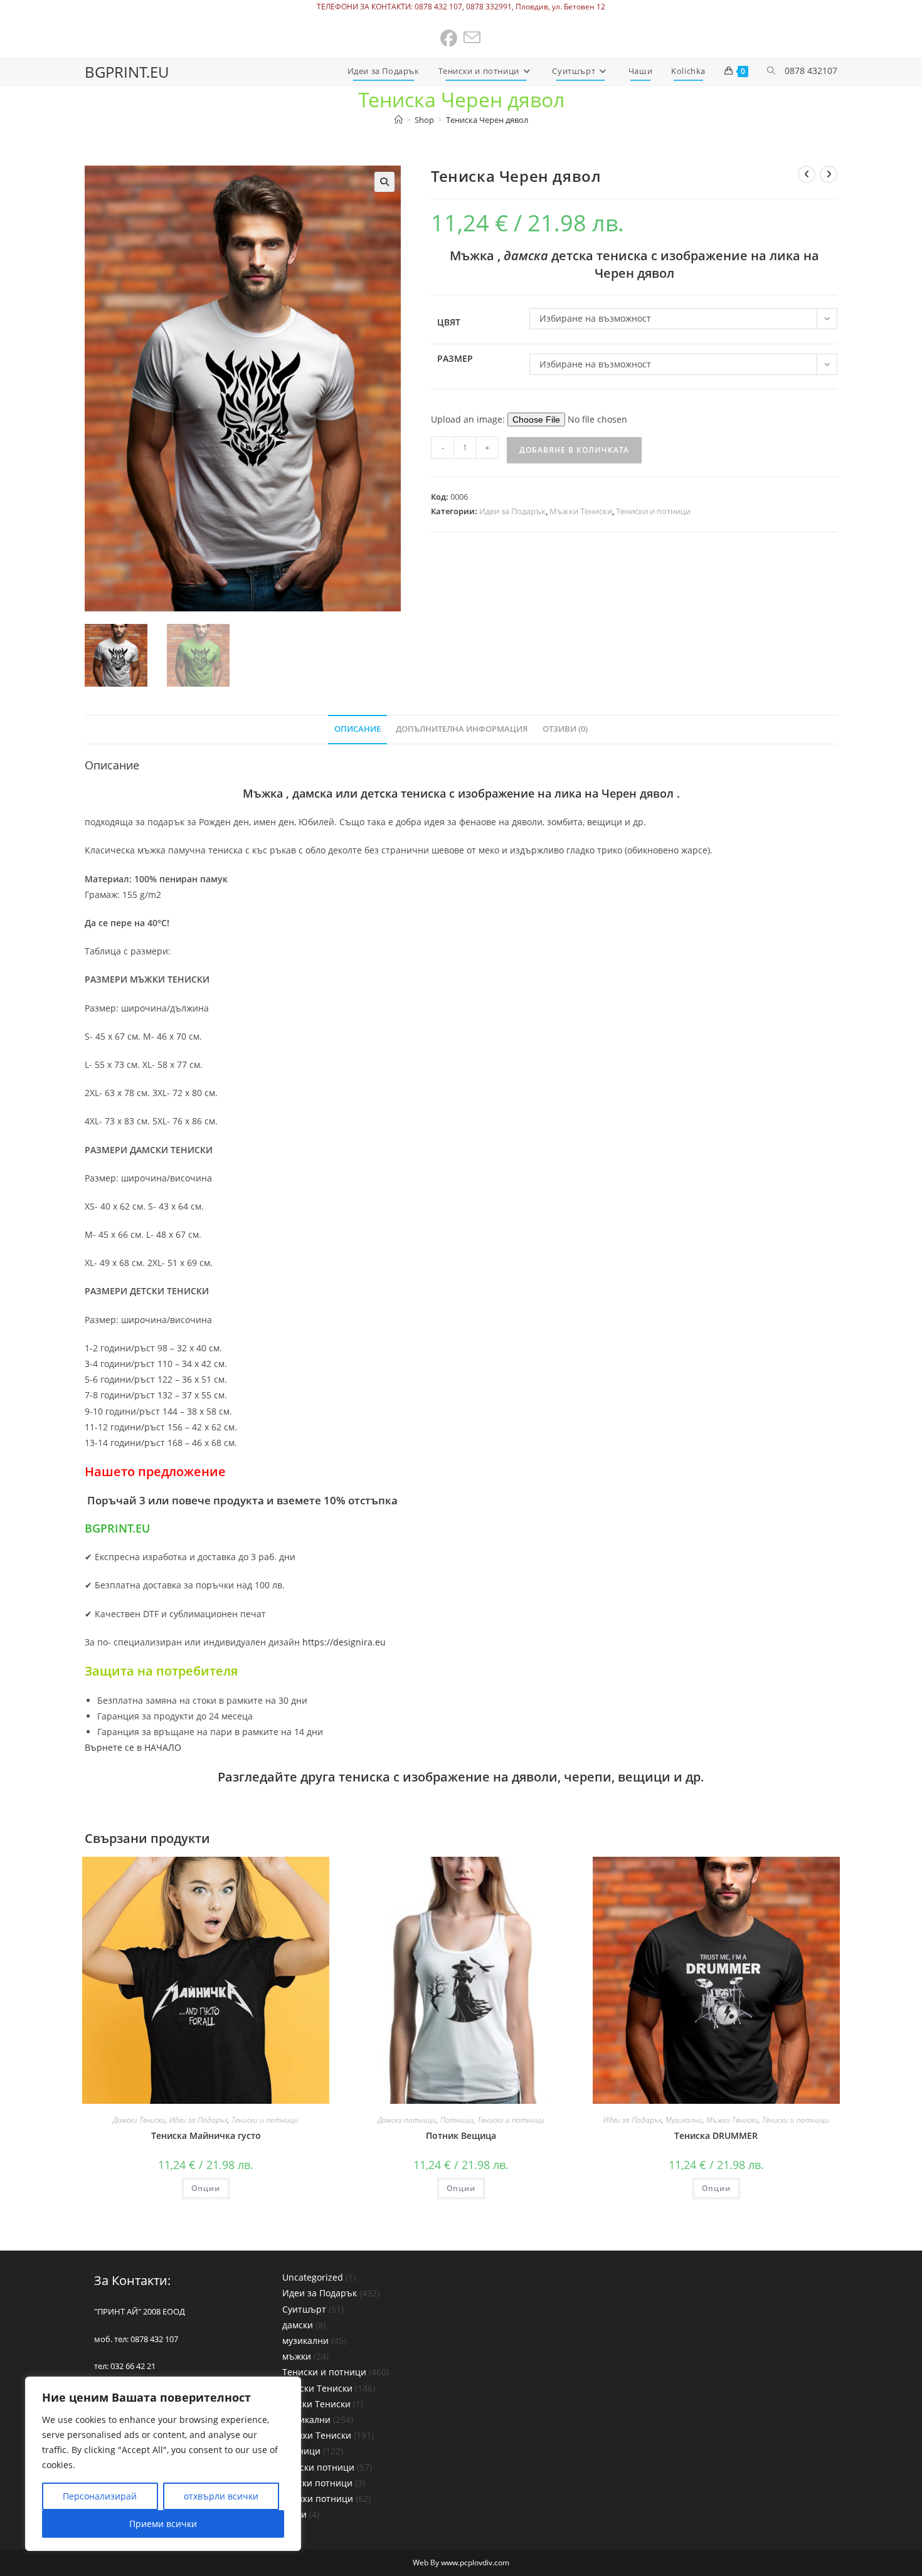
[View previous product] (807, 174)
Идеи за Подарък (512, 511)
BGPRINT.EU (127, 72)
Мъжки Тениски (581, 511)
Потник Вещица (461, 2135)
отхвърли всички (221, 2496)
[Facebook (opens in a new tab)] (449, 39)
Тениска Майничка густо (206, 2135)
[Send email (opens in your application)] (473, 39)
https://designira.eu (344, 1642)
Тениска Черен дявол (487, 120)
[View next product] (829, 174)
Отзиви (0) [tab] (565, 729)
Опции (206, 2188)
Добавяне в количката (574, 450)
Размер (455, 358)
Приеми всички (163, 2524)
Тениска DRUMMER (716, 2135)
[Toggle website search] (771, 71)
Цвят (449, 322)
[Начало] (399, 120)
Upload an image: (469, 419)
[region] (163, 2464)
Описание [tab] (358, 729)
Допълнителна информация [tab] (462, 729)
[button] (384, 182)
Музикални (684, 2120)
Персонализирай (100, 2496)
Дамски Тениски (139, 2120)
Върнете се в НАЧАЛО (133, 1747)
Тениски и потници (653, 511)
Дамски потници (407, 2120)
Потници (457, 2120)
